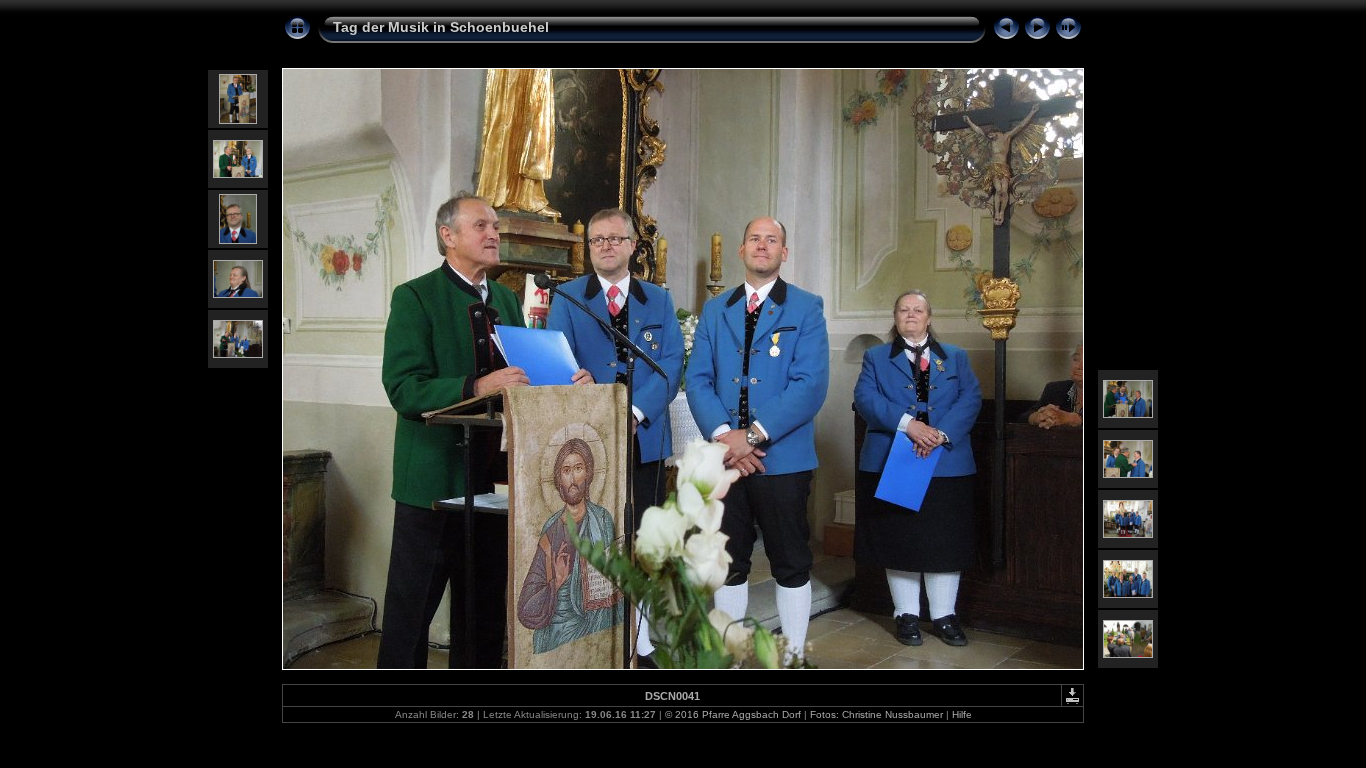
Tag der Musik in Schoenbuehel (441, 27)
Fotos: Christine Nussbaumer (876, 714)
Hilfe (962, 714)
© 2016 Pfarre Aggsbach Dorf (733, 714)
